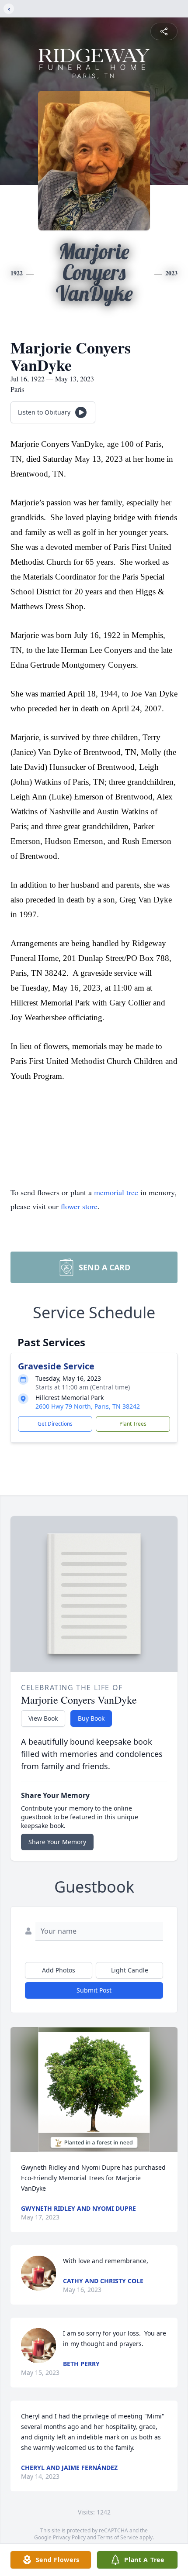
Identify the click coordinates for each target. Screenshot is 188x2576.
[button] (94, 2090)
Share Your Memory (57, 1842)
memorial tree (116, 1192)
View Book (43, 1718)
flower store (79, 1206)
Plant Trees (133, 1424)
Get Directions (55, 1424)
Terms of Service (118, 2537)
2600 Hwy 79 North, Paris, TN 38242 (88, 1406)
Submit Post (94, 1990)
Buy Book (91, 1718)
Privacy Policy (69, 2537)
